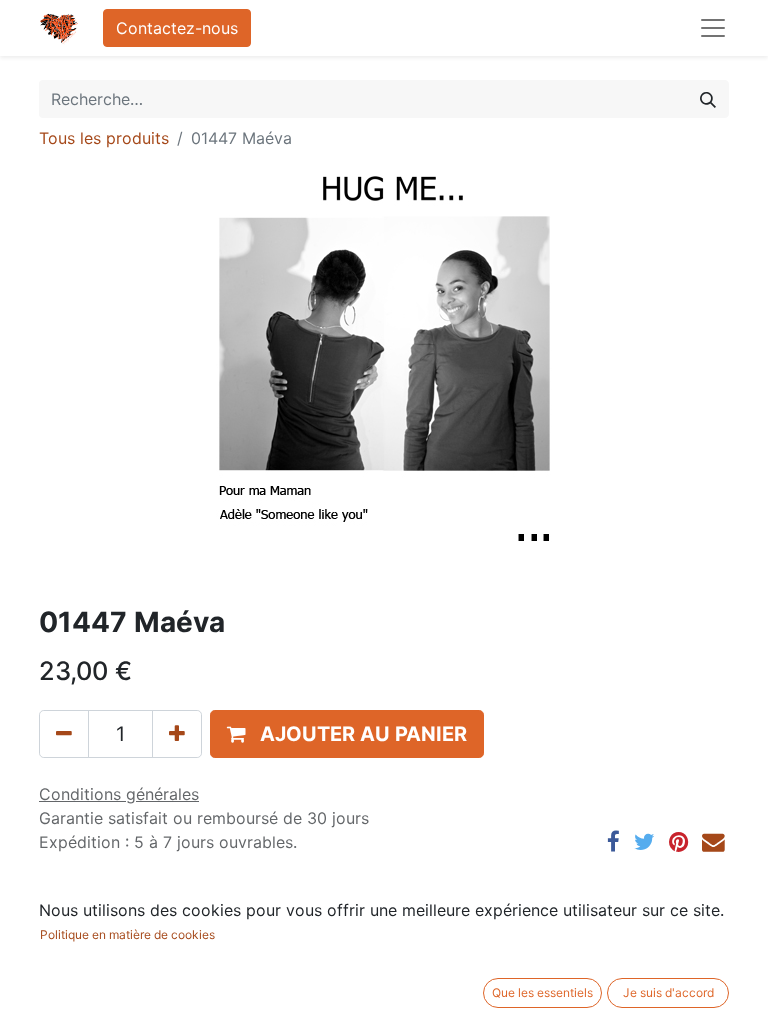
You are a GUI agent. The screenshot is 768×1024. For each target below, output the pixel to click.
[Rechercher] (708, 99)
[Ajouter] (177, 734)
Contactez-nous (177, 28)
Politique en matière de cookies (127, 934)
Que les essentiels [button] (542, 992)
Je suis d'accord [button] (668, 992)
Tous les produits (104, 138)
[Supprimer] (64, 734)
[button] (347, 734)
